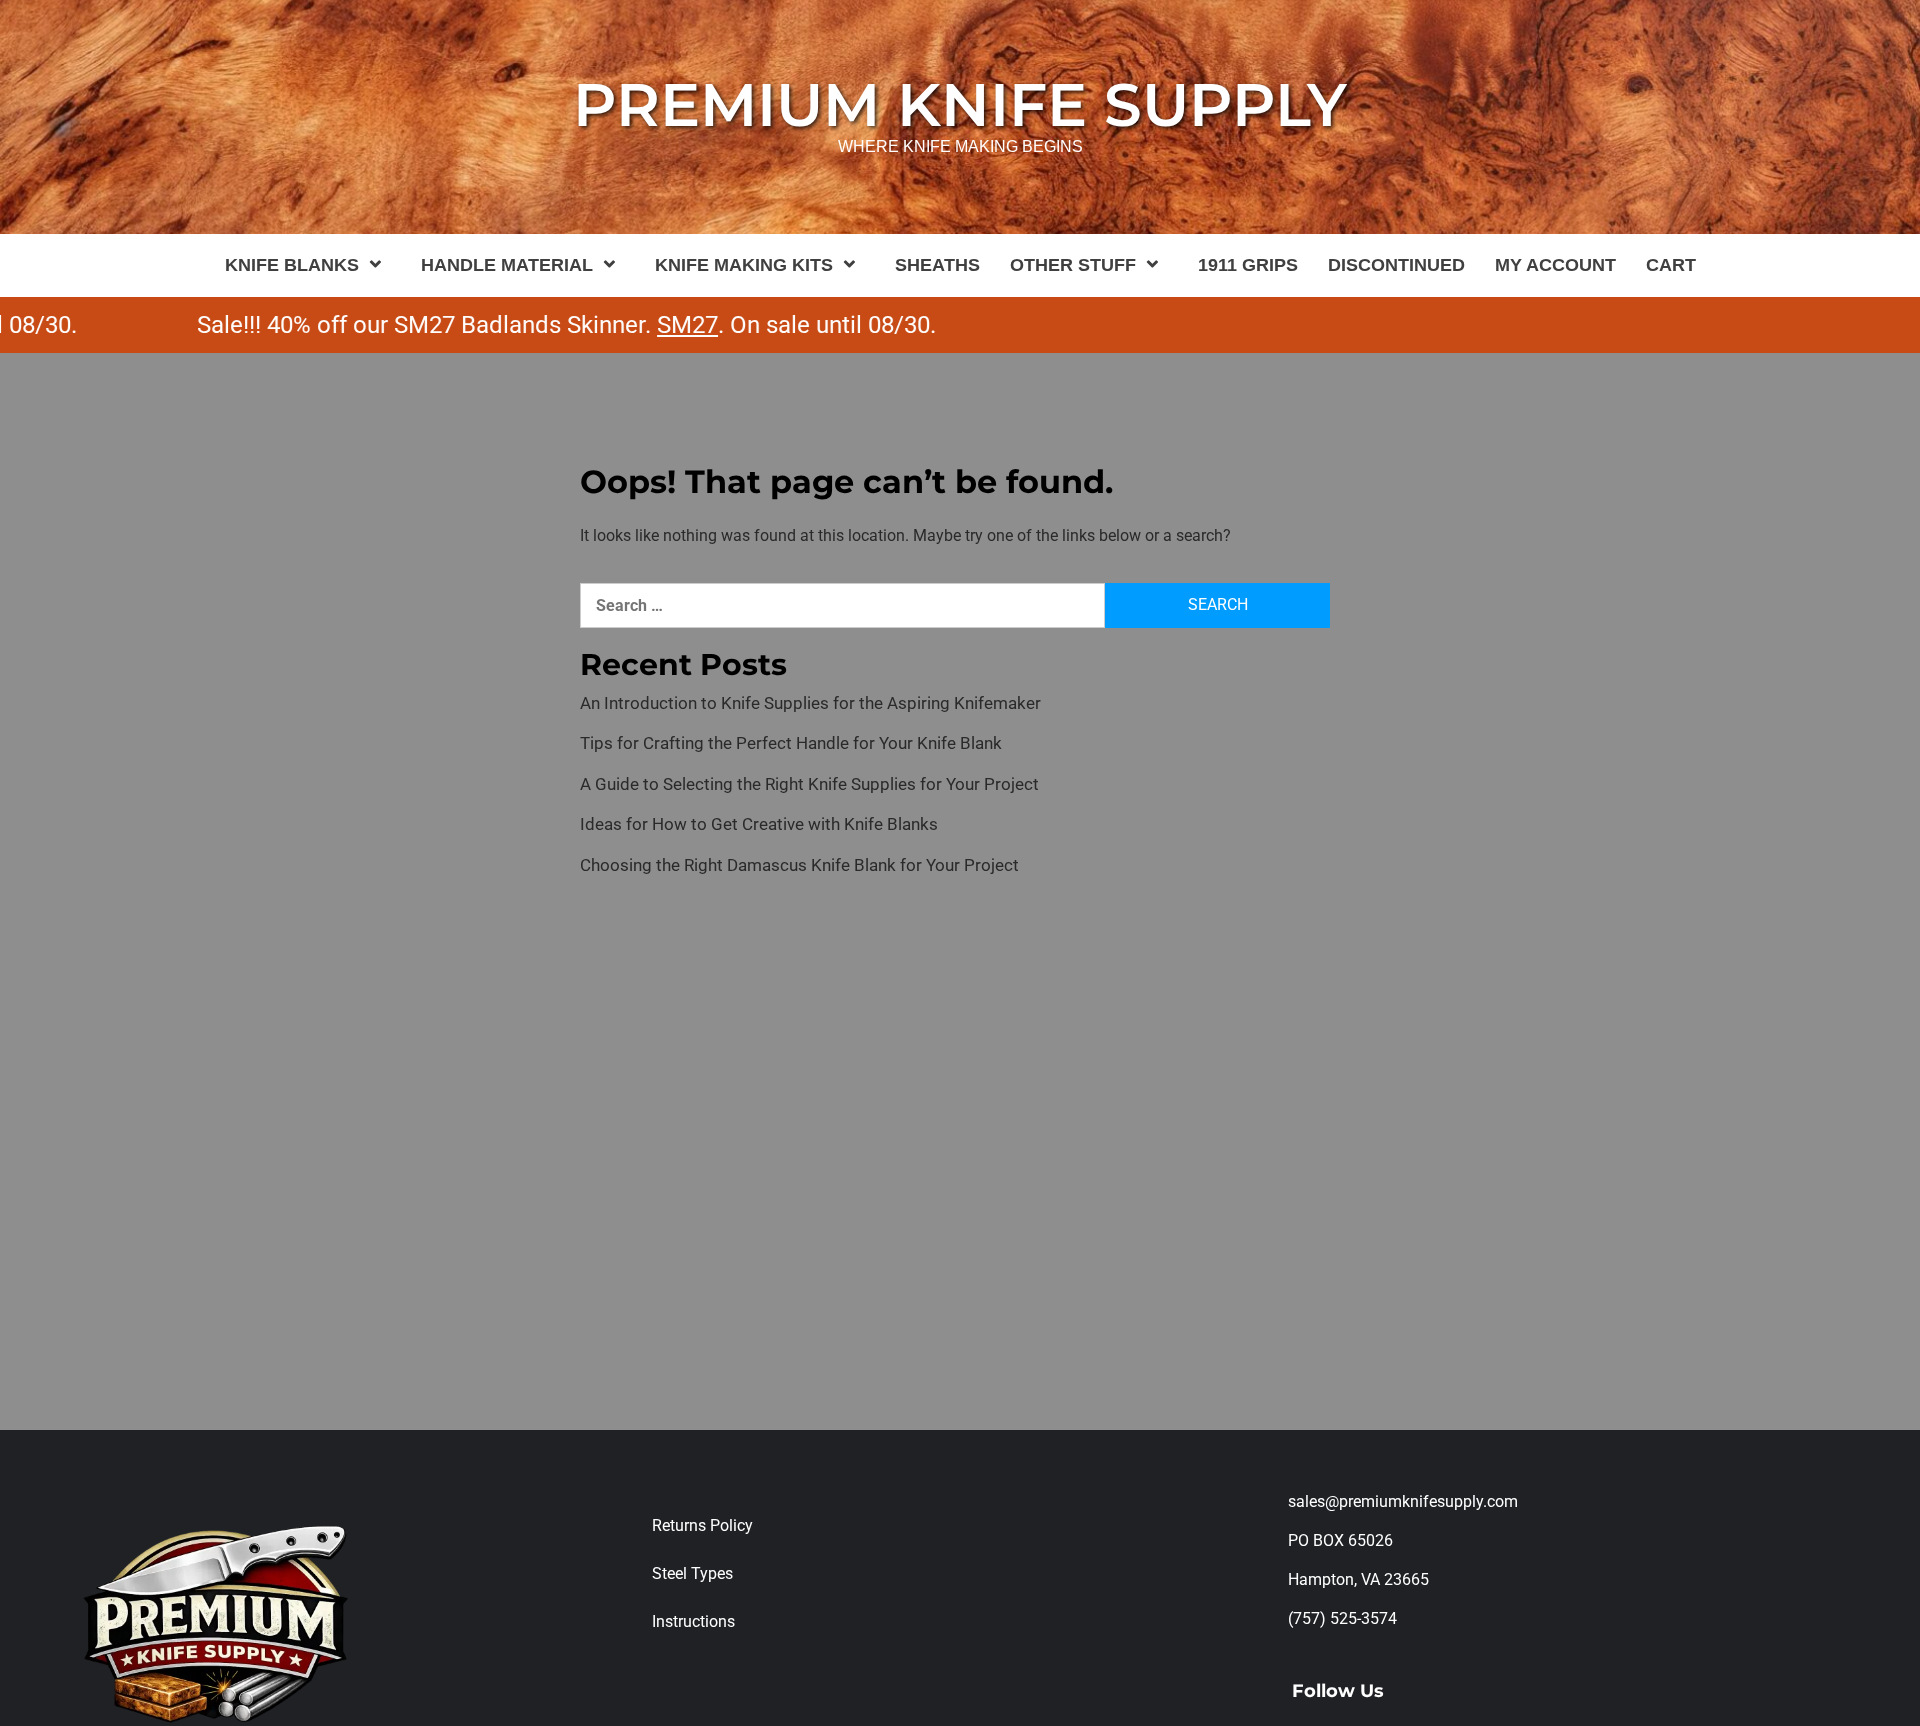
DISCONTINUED (1396, 265)
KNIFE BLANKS (292, 265)
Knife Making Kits (744, 265)
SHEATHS (937, 265)
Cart (1671, 265)
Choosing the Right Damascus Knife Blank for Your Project (799, 865)
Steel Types (692, 1573)
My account (1555, 265)
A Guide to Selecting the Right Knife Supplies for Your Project (809, 784)
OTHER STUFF (1073, 265)
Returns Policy (702, 1525)
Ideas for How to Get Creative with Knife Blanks (759, 824)
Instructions (693, 1621)
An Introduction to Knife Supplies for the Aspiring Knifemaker (810, 703)
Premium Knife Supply (960, 104)
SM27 (643, 325)
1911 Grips (1248, 265)
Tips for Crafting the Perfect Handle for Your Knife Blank (791, 743)
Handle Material (507, 265)
